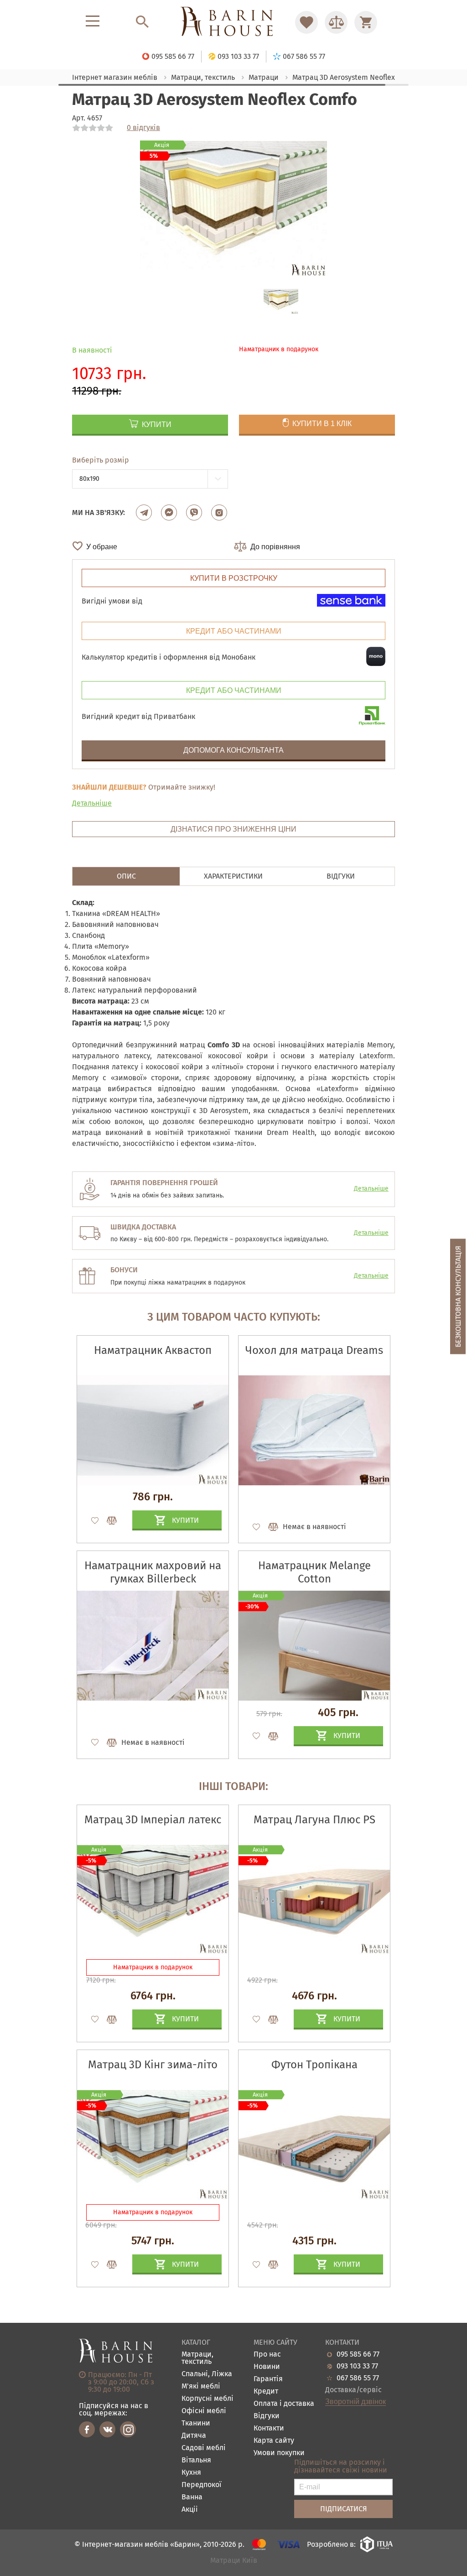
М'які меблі (201, 2386)
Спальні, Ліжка (207, 2374)
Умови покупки (279, 2453)
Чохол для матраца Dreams (314, 1350)
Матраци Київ (234, 2561)
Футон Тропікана (314, 2065)
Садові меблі (204, 2448)
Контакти (269, 2428)
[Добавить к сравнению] (108, 1520)
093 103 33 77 (357, 2366)
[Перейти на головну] (233, 22)
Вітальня (196, 2460)
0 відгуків (143, 128)
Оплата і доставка (284, 2404)
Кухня (191, 2473)
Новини (267, 2367)
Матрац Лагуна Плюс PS (314, 1820)
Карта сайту (274, 2441)
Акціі (190, 2510)
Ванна (192, 2497)
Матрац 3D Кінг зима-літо (153, 2065)
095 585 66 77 (358, 2354)
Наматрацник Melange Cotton (314, 1572)
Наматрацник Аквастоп (153, 1350)
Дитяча (194, 2436)
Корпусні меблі (208, 2399)
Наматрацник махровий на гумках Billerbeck (153, 1572)
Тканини (196, 2423)
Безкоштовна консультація (458, 1296)
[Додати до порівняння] (108, 2019)
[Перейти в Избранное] (306, 22)
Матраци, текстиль (197, 2358)
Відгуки (267, 2416)
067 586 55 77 (358, 2378)
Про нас (267, 2355)
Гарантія (268, 2379)
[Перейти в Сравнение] (336, 22)
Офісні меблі (204, 2411)
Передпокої (202, 2485)
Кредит (266, 2391)
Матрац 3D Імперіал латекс (153, 1820)
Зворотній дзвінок (355, 2402)
